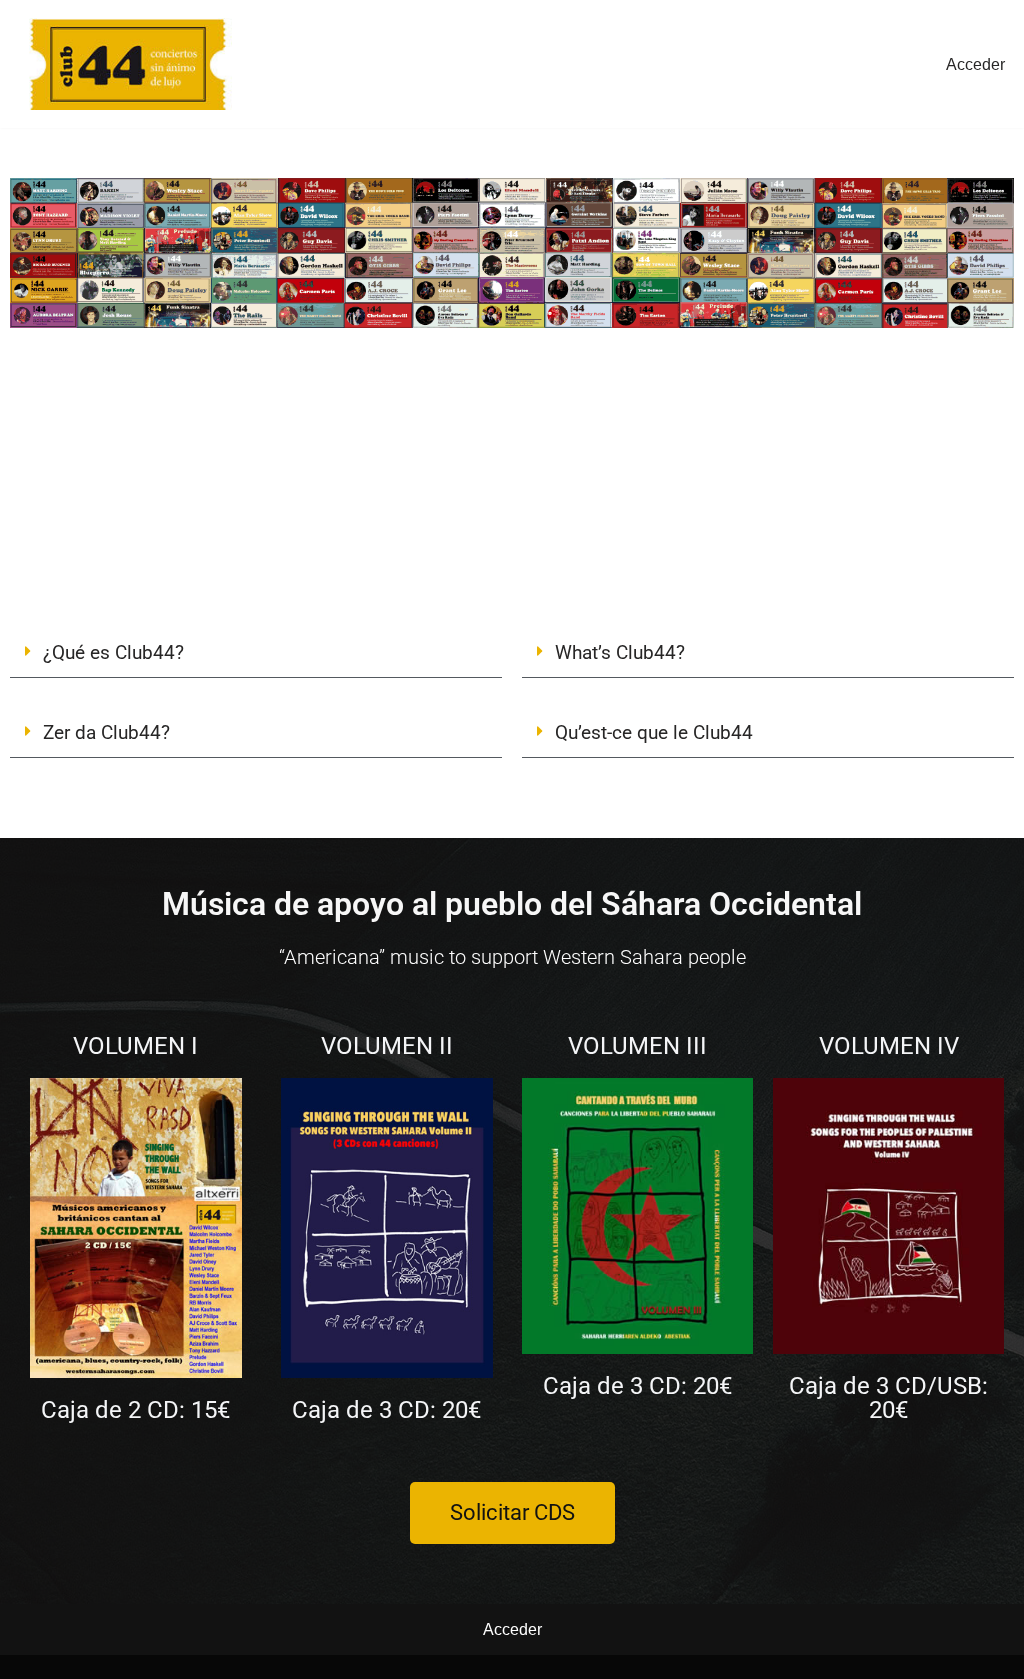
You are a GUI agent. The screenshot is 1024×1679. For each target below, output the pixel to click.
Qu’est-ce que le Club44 (654, 732)
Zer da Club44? (106, 732)
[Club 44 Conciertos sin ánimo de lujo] (128, 64)
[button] (256, 653)
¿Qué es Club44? (113, 652)
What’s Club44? (620, 652)
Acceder (975, 64)
